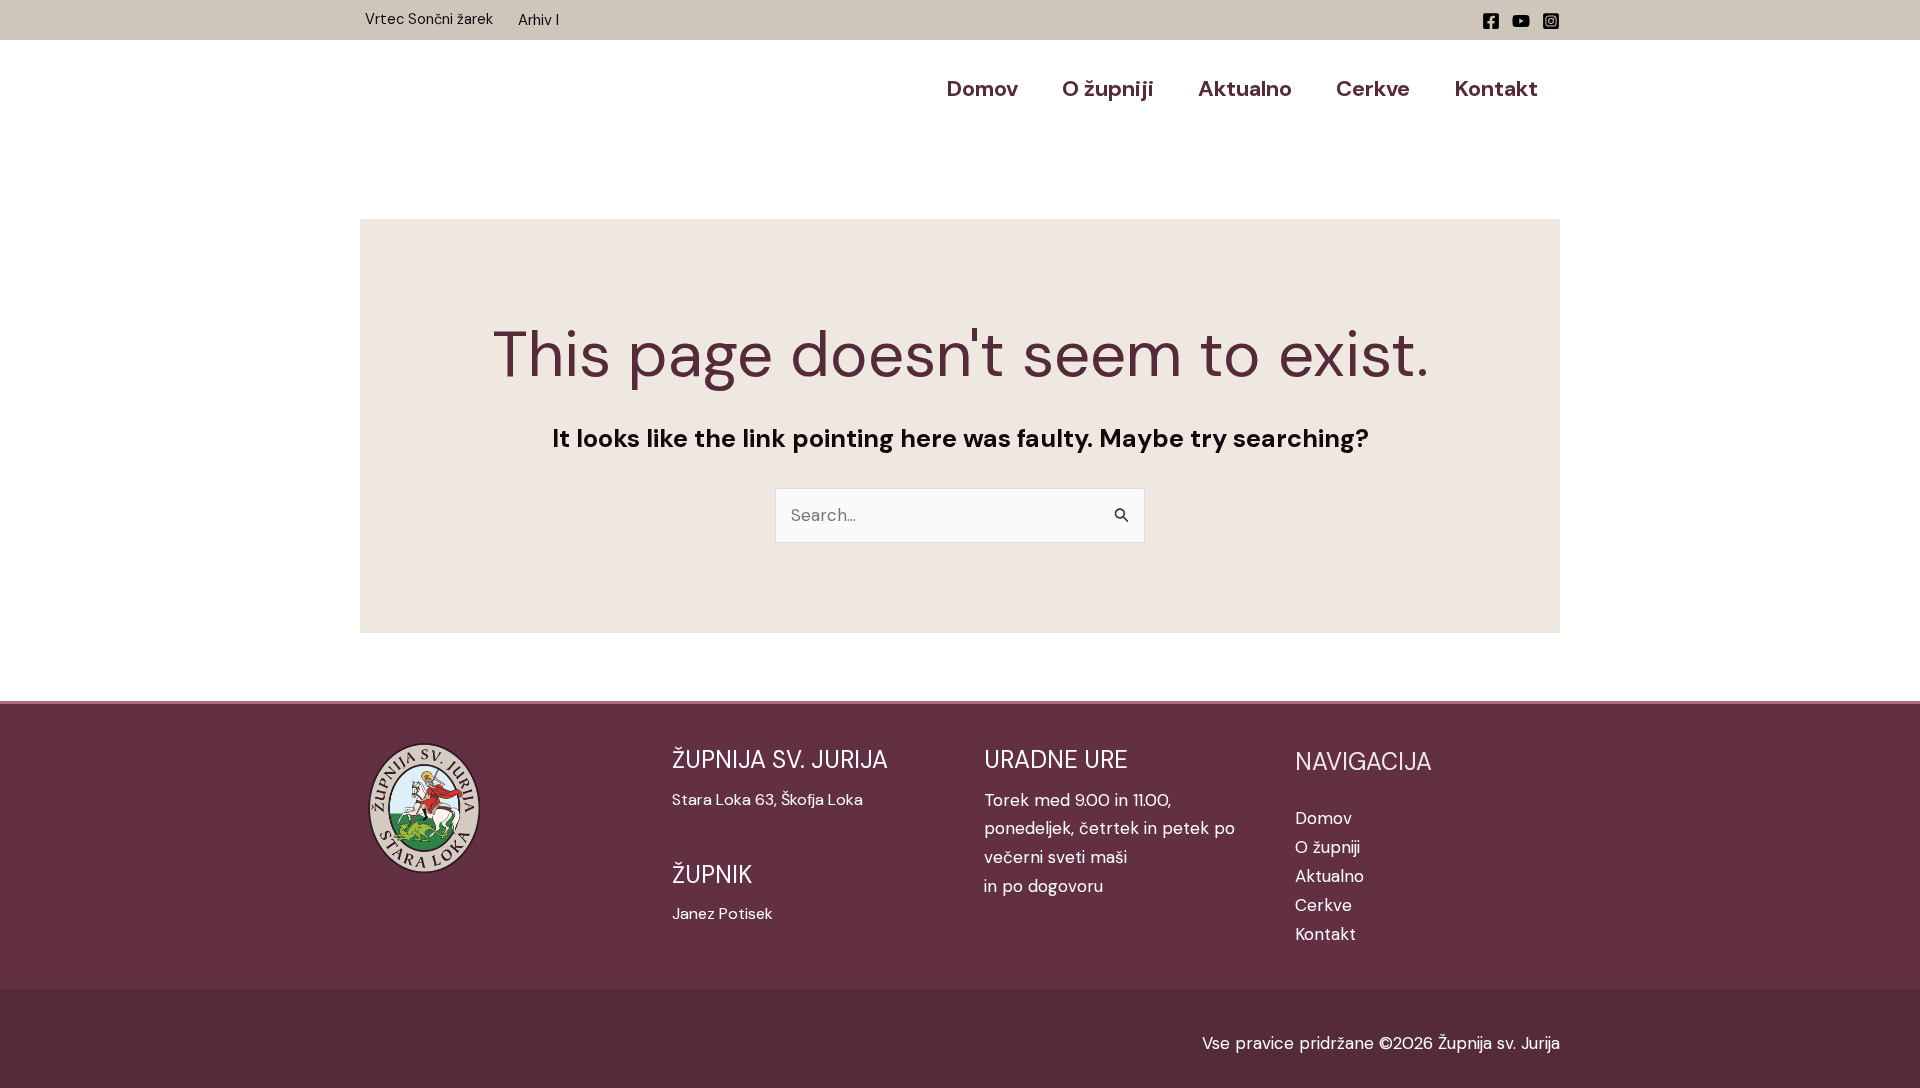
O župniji (1327, 847)
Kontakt (1325, 934)
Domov (1323, 818)
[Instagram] (1551, 21)
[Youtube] (1521, 21)
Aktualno (1329, 876)
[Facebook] (1491, 21)
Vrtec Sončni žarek (429, 19)
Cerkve (1323, 905)
